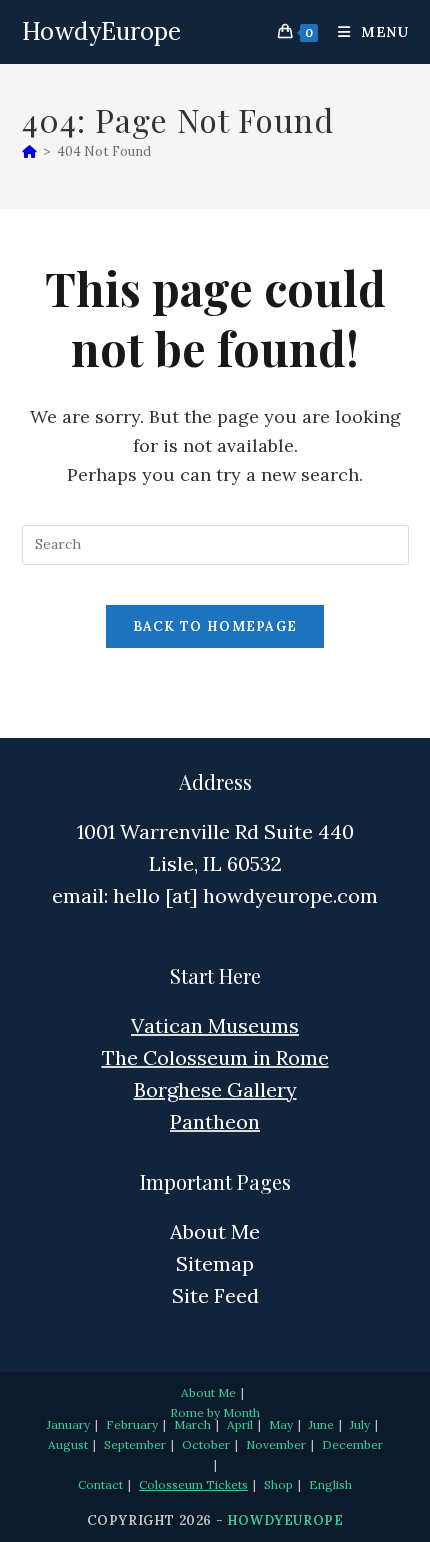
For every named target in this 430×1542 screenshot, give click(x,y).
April (240, 1424)
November (276, 1444)
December (352, 1444)
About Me (215, 1231)
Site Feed (215, 1295)
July (360, 1424)
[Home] (29, 151)
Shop (278, 1484)
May (281, 1424)
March (192, 1424)
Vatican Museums (215, 1025)
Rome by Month (215, 1412)
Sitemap (215, 1263)
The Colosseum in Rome (215, 1057)
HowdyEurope (101, 31)
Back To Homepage (215, 626)
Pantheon (215, 1121)
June (321, 1424)
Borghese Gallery (215, 1089)
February (132, 1424)
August (68, 1444)
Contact (100, 1484)
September (135, 1444)
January (68, 1424)
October (206, 1444)
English (330, 1484)
